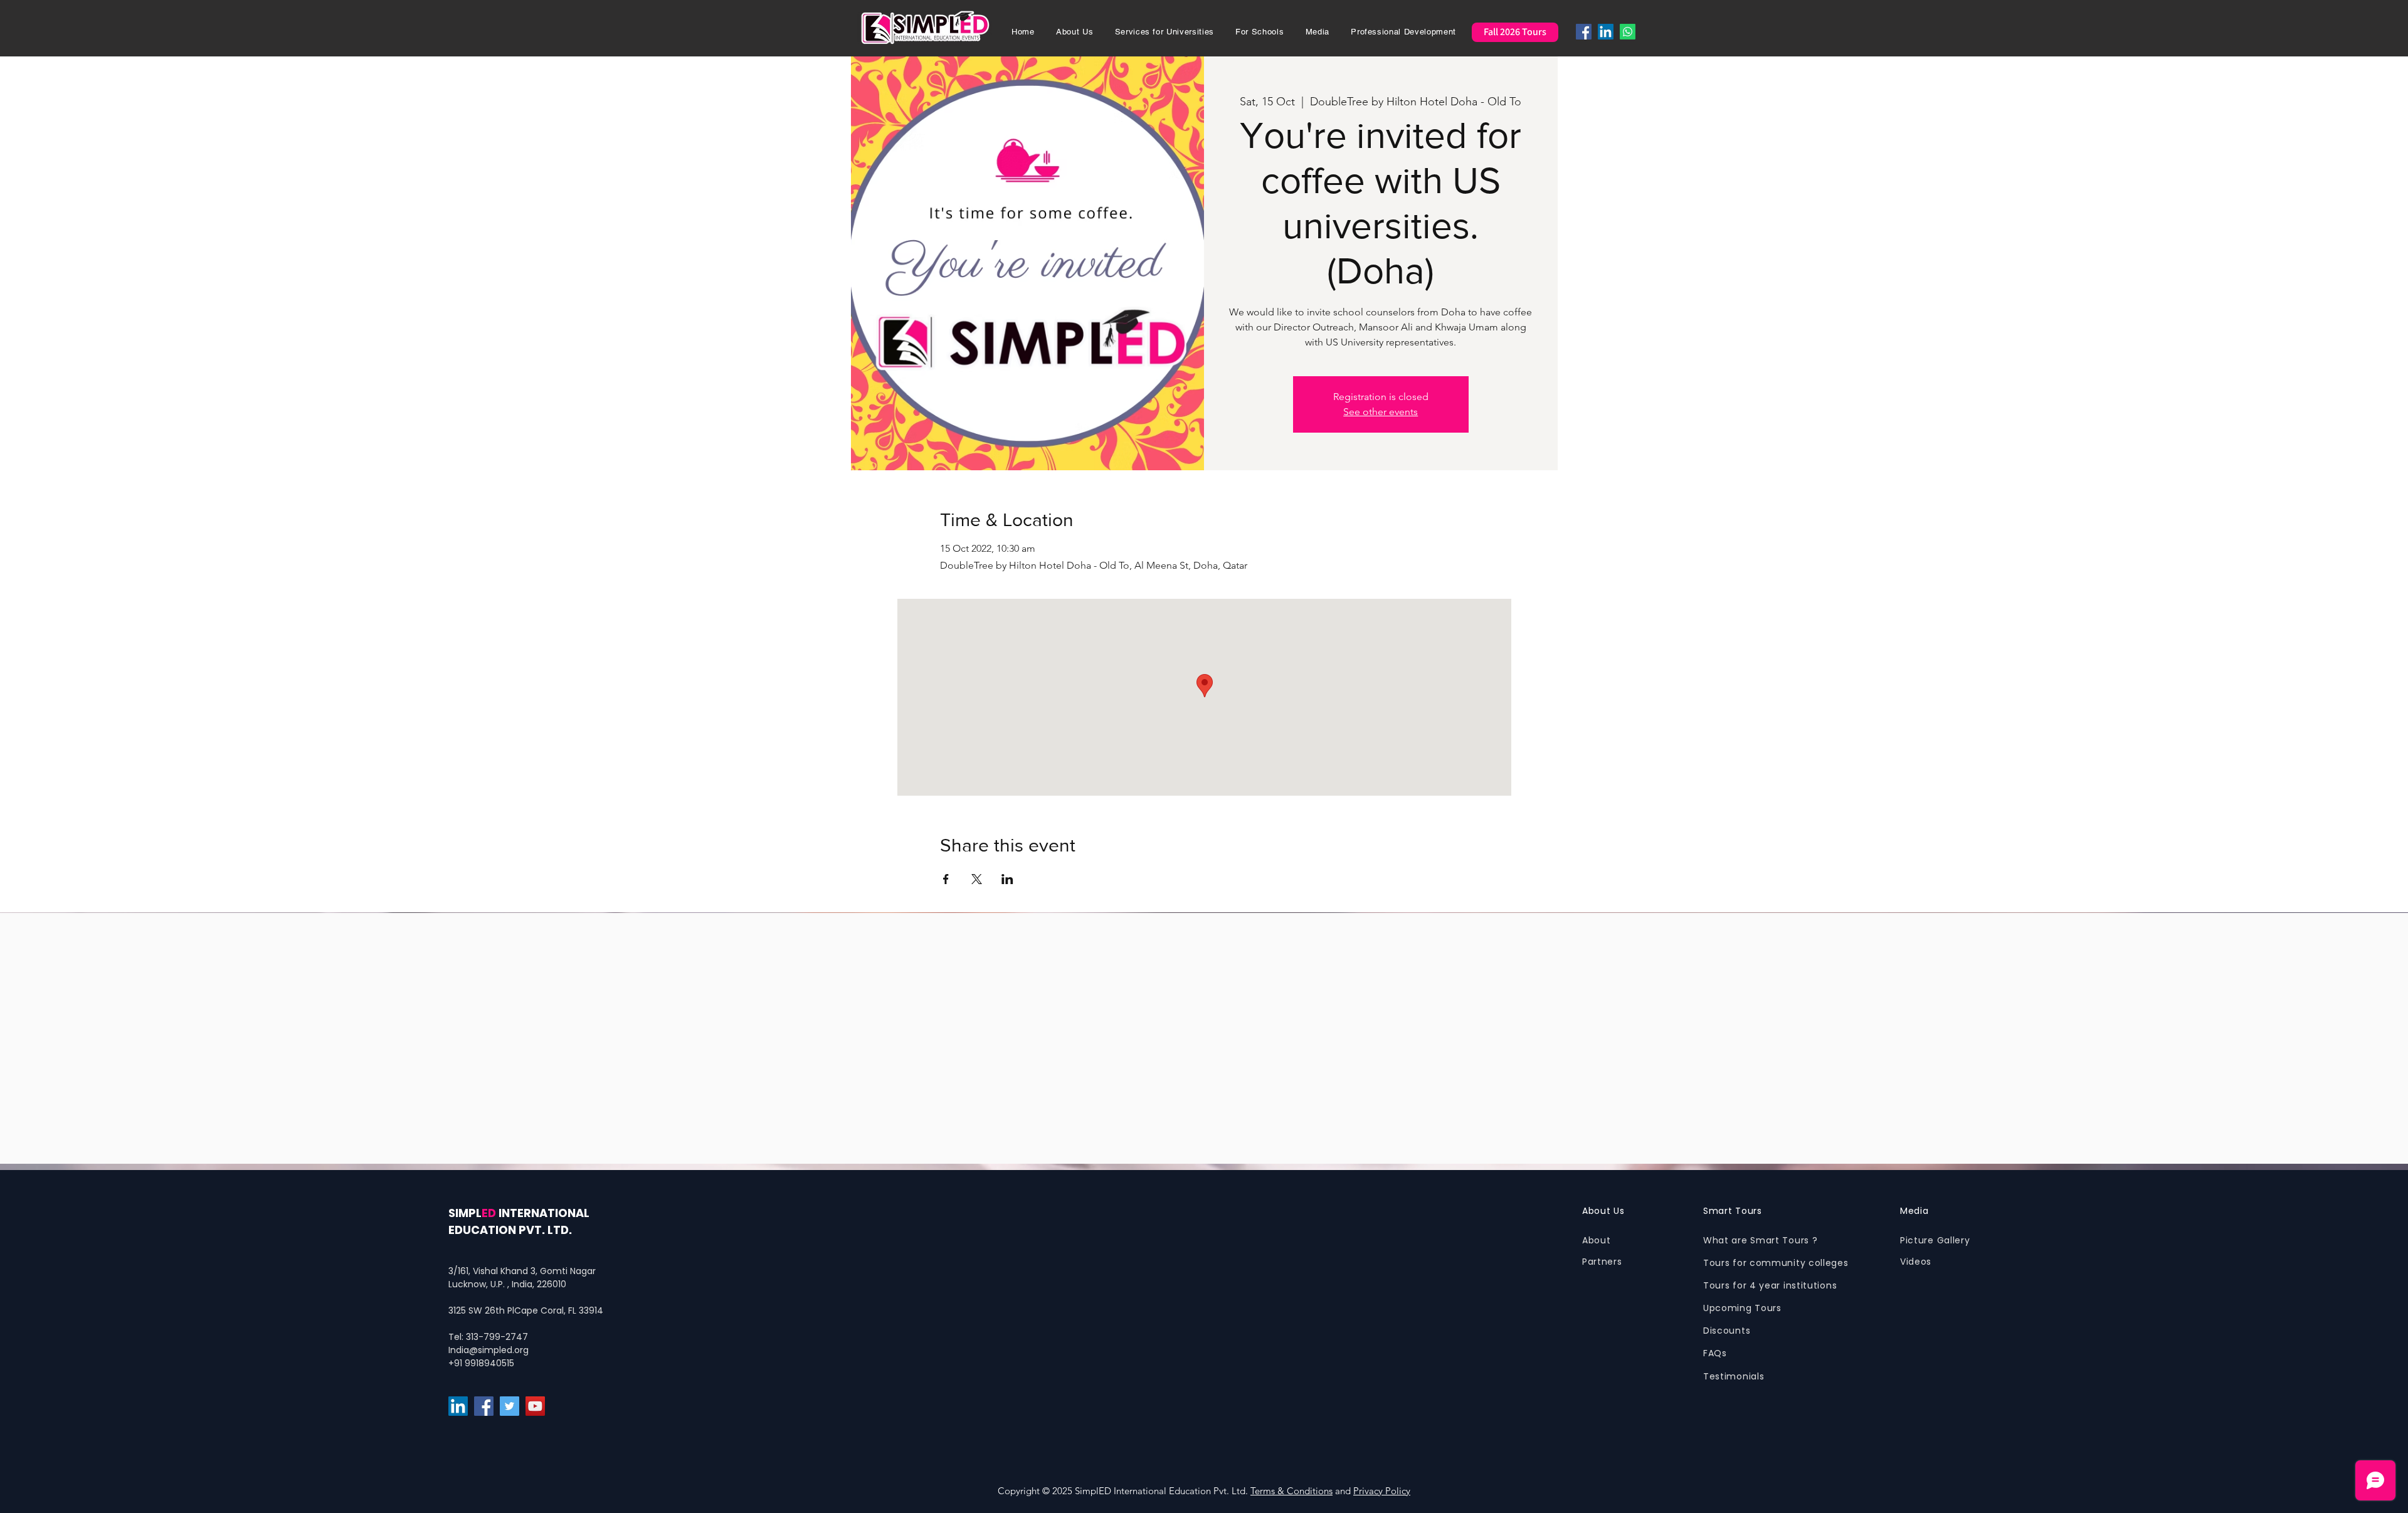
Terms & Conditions (1291, 1491)
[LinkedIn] (1606, 32)
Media (1914, 1211)
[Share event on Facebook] (946, 879)
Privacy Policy (1382, 1491)
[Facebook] (1584, 32)
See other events (1381, 412)
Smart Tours (1733, 1211)
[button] (1075, 32)
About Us (1603, 1211)
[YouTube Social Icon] (535, 1406)
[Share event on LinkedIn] (1007, 879)
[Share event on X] (977, 879)
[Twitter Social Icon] (510, 1406)
